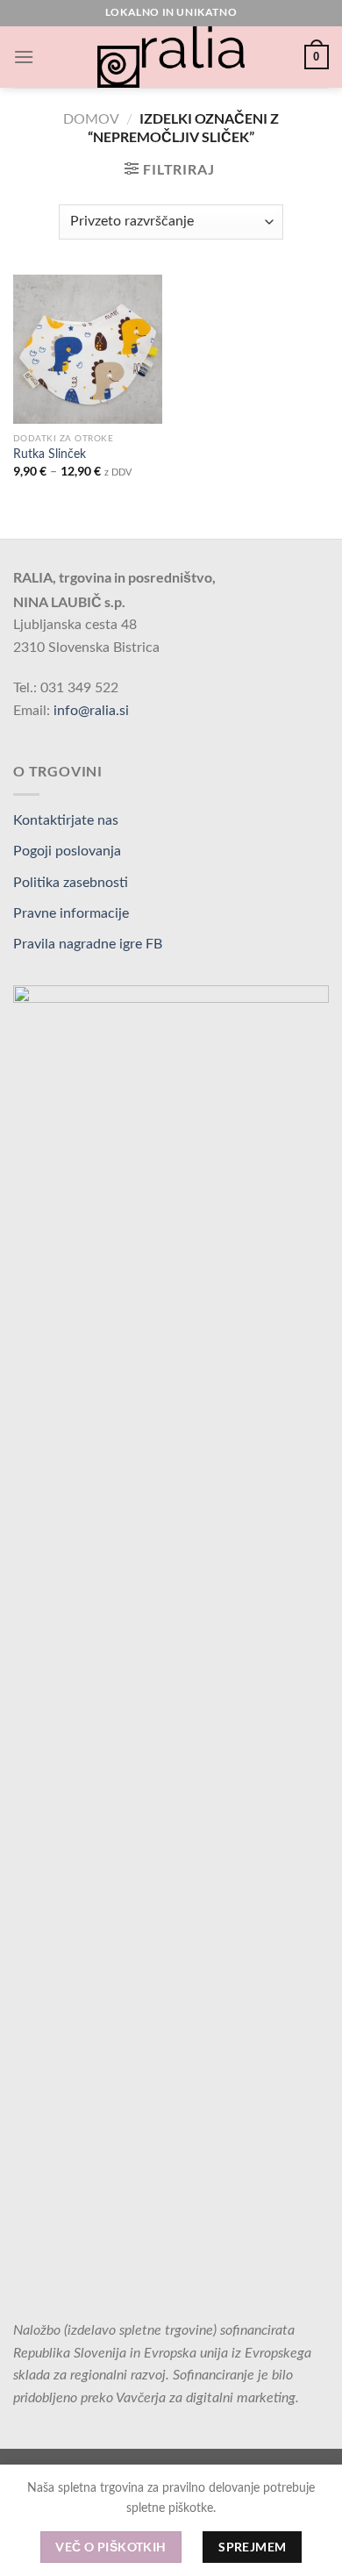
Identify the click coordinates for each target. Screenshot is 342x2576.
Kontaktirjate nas (66, 820)
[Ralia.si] (171, 57)
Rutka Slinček (50, 454)
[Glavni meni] (24, 57)
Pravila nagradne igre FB (88, 944)
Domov (91, 119)
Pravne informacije (71, 913)
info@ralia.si (91, 711)
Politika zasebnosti (71, 883)
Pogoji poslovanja (67, 851)
